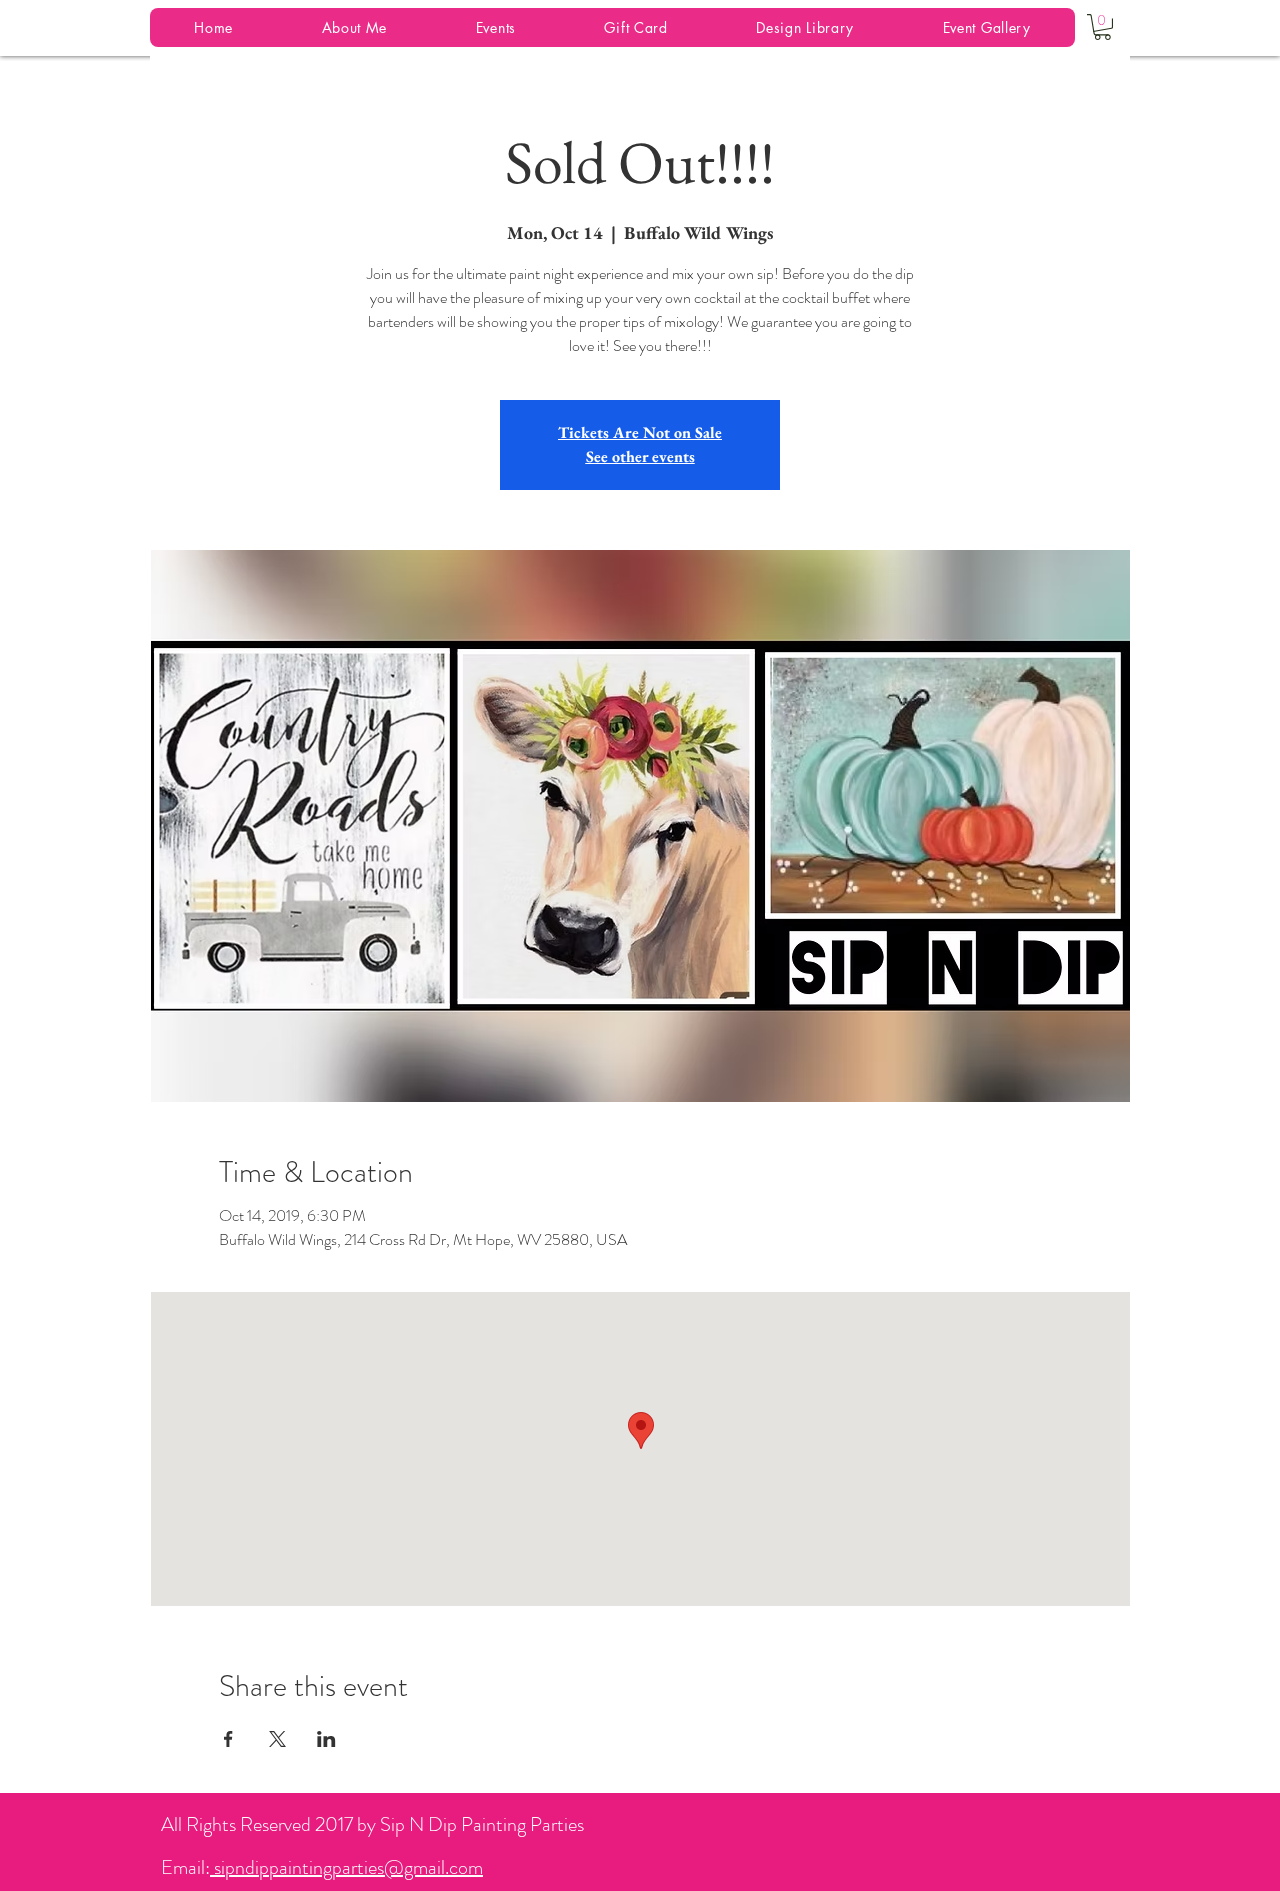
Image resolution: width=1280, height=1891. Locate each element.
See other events (640, 456)
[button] (1102, 27)
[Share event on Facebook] (228, 1739)
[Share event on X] (277, 1739)
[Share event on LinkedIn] (326, 1739)
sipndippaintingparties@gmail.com (346, 1867)
